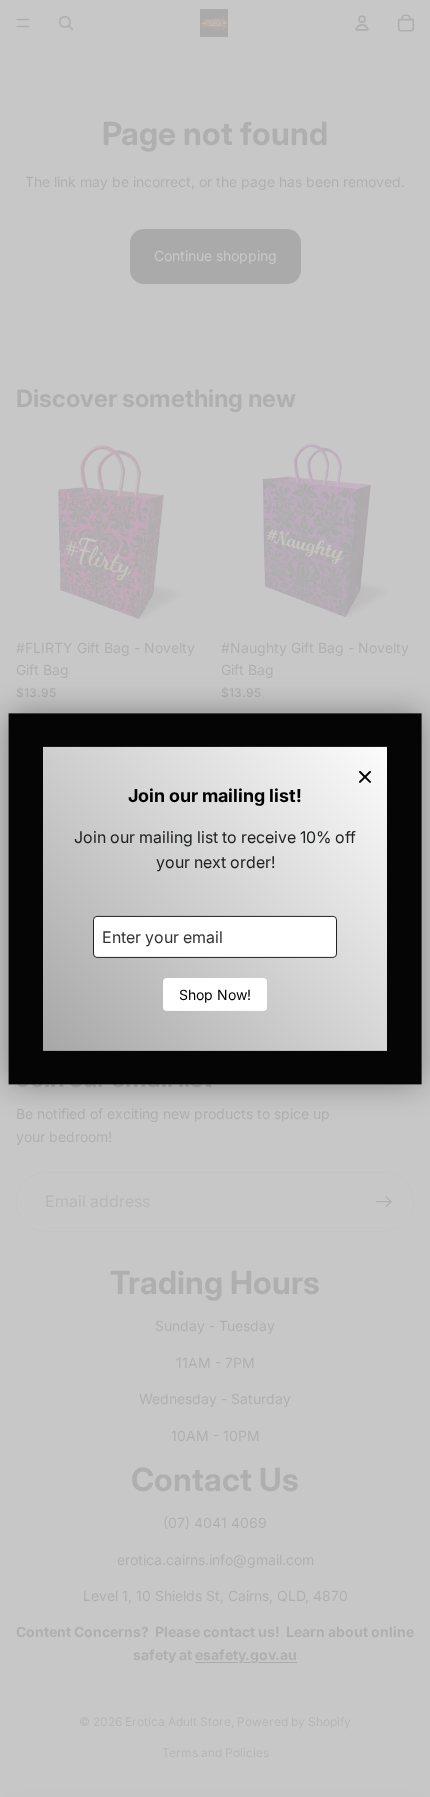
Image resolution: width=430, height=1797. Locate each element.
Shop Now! (215, 994)
